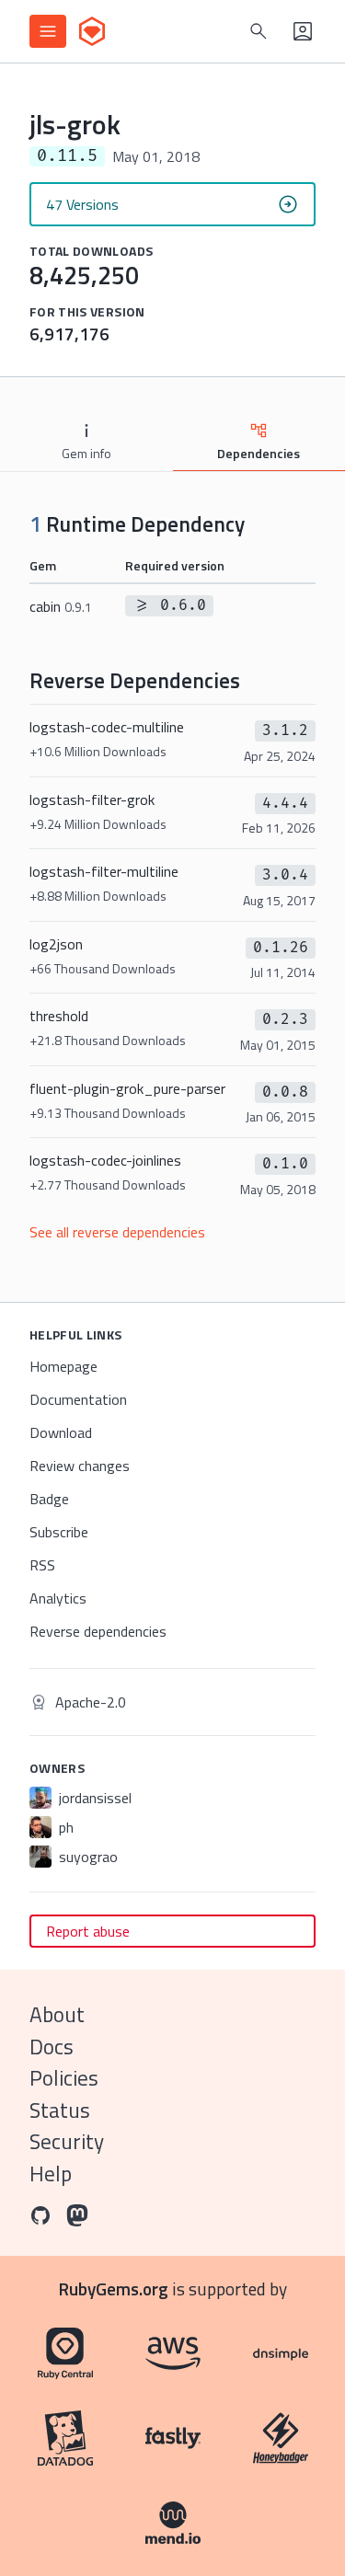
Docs (52, 2047)
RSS (42, 1565)
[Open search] (259, 31)
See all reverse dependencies (117, 1232)
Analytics (58, 1598)
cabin (61, 606)
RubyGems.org (114, 2288)
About (57, 2014)
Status (60, 2110)
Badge (49, 1499)
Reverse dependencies (98, 1631)
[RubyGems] (92, 31)
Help (51, 2173)
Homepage (63, 1366)
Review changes (80, 1466)
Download (61, 1432)
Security (67, 2141)
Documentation (78, 1399)
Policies (64, 2078)
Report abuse (88, 1931)
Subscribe (59, 1532)
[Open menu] (48, 31)
